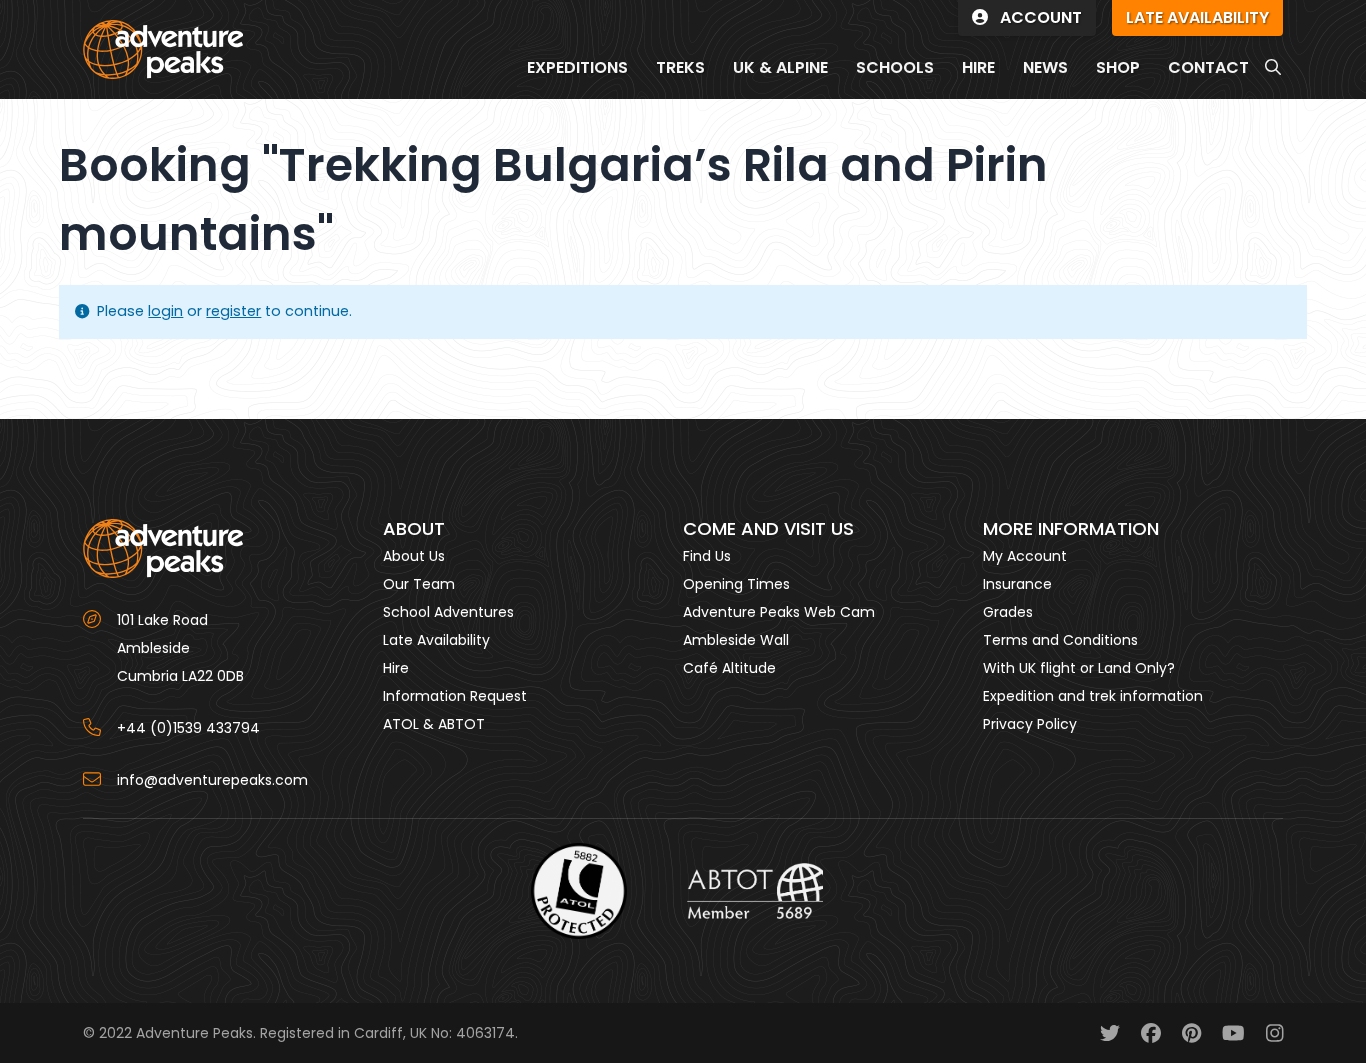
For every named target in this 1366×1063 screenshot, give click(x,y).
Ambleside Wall (736, 640)
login (165, 311)
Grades (1008, 612)
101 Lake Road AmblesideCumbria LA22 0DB (180, 648)
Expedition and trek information (1093, 696)
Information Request (455, 696)
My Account (1025, 556)
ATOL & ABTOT (434, 724)
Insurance (1017, 584)
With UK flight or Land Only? (1079, 668)
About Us (414, 556)
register (233, 311)
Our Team (419, 584)
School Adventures (448, 612)
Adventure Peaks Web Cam (779, 612)
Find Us (707, 556)
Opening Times (736, 584)
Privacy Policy (1030, 724)
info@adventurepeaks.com (212, 780)
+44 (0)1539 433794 (188, 728)
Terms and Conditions (1060, 640)
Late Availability (436, 640)
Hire (396, 668)
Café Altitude (729, 668)
